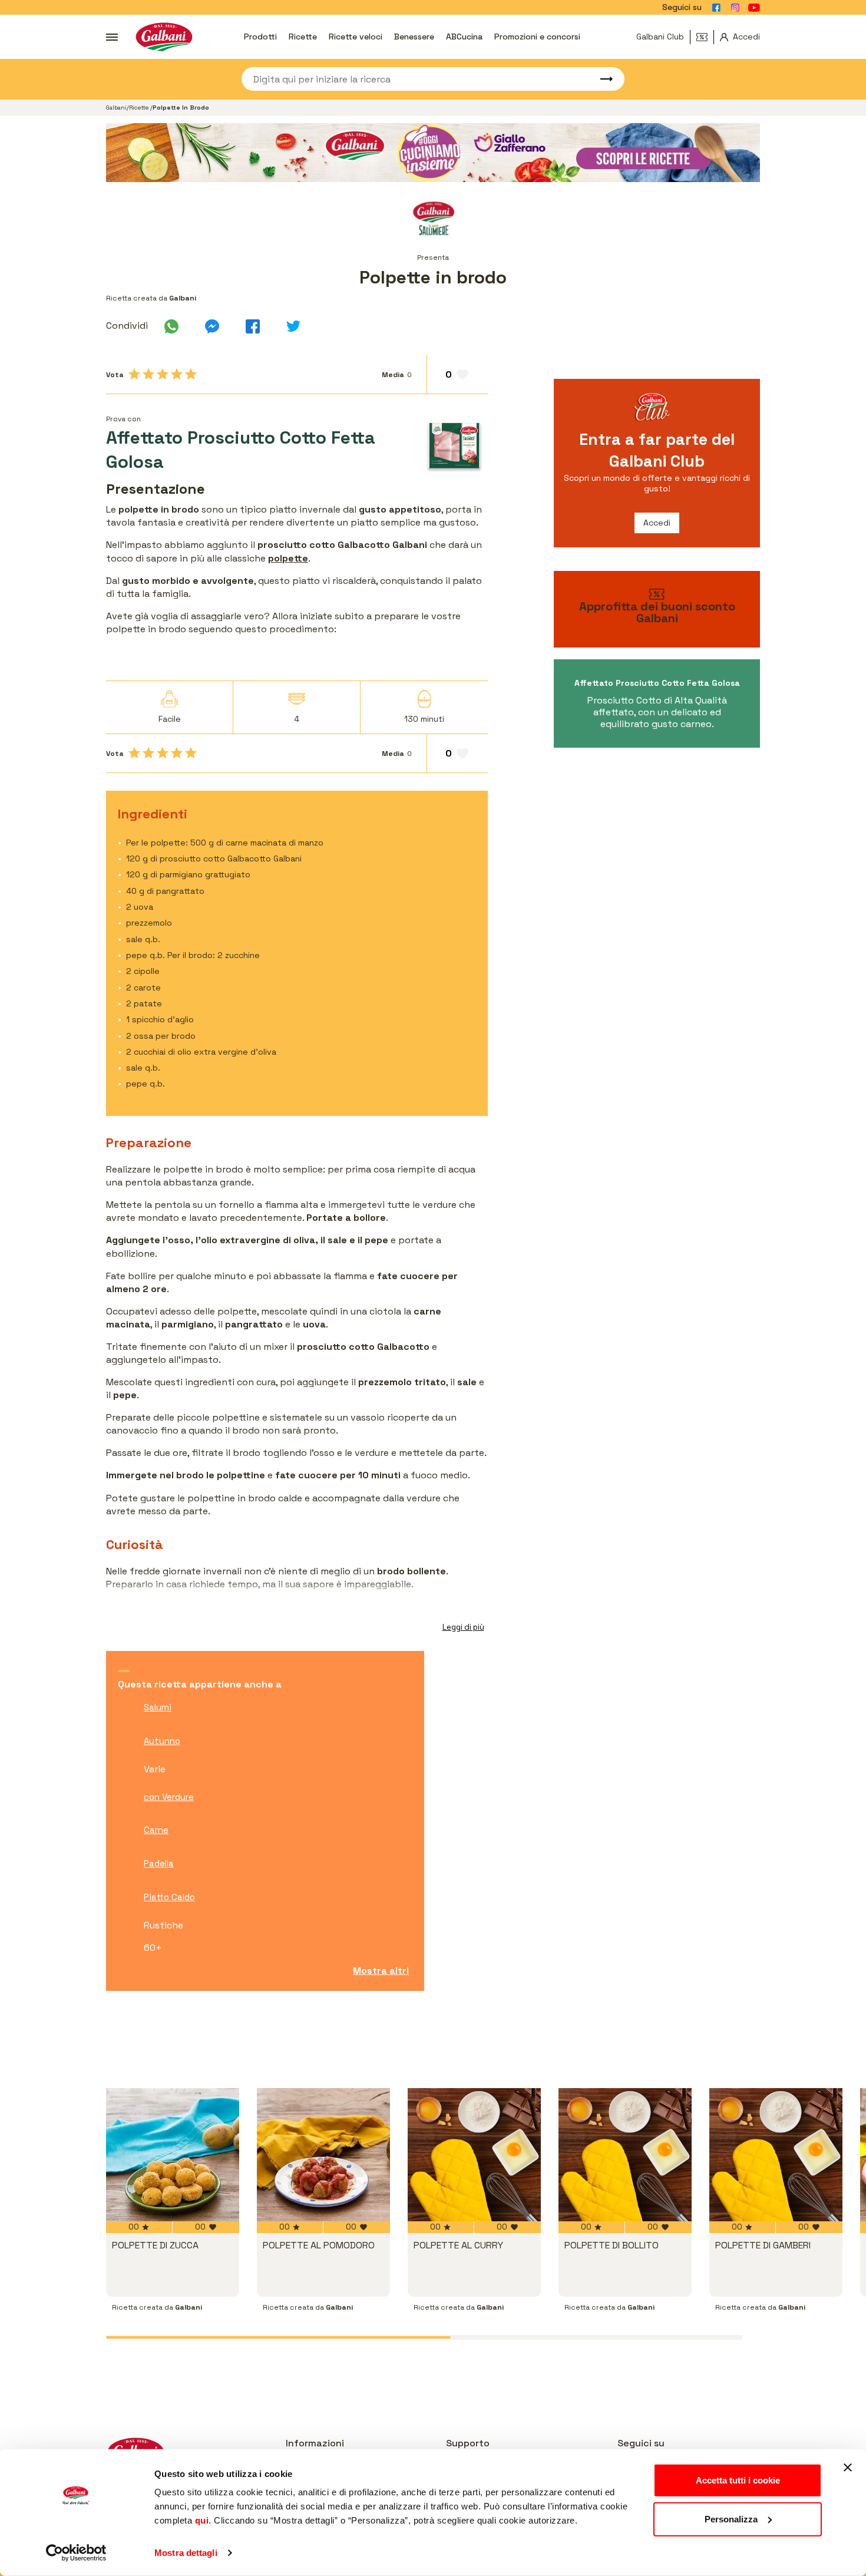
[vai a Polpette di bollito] (625, 2155)
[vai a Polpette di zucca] (173, 2155)
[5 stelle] (191, 374)
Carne (156, 1830)
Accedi (657, 523)
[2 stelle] (148, 374)
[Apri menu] (112, 37)
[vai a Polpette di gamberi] (776, 2155)
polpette (288, 558)
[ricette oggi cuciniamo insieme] (433, 153)
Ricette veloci (356, 37)
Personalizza (731, 2519)
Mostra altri (381, 1971)
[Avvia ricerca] (601, 79)
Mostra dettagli (186, 2553)
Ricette (303, 37)
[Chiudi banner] (848, 2468)
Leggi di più (463, 1627)
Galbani (116, 108)
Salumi (158, 1707)
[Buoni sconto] (705, 37)
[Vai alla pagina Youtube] (754, 8)
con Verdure (169, 1797)
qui (202, 2520)
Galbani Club (660, 37)
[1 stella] (134, 374)
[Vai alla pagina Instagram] (735, 8)
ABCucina (464, 37)
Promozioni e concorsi (537, 37)
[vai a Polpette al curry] (474, 2155)
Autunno (162, 1741)
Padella (159, 1863)
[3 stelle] (163, 374)
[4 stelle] (177, 374)
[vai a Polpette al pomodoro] (323, 2155)
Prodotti (260, 37)
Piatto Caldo (169, 1897)
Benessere (414, 37)
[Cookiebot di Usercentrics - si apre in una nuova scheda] (76, 2553)
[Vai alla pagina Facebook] (716, 8)
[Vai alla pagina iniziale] (164, 37)
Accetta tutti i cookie (738, 2480)
